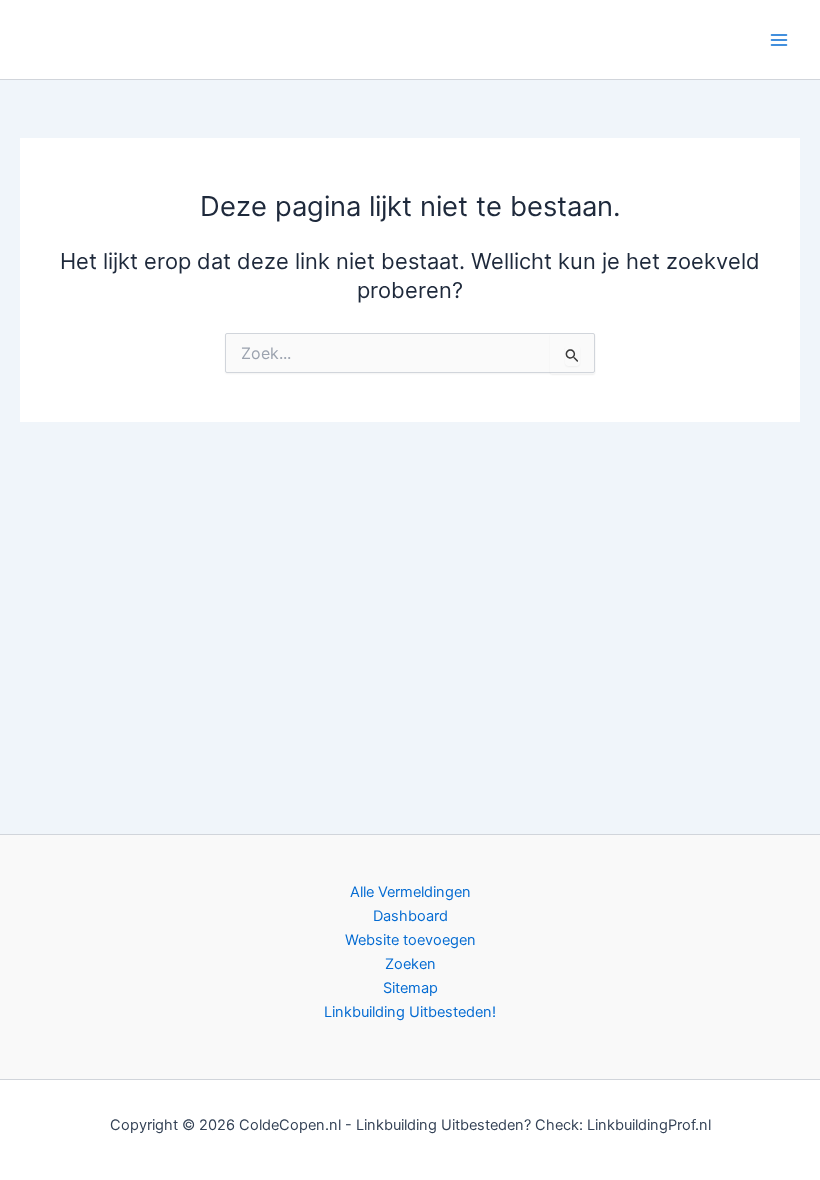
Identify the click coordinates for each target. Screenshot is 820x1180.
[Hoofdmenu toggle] (779, 40)
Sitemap (410, 988)
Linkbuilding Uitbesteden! (410, 1012)
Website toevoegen (410, 940)
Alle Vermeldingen (410, 892)
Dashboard (410, 916)
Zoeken (410, 964)
